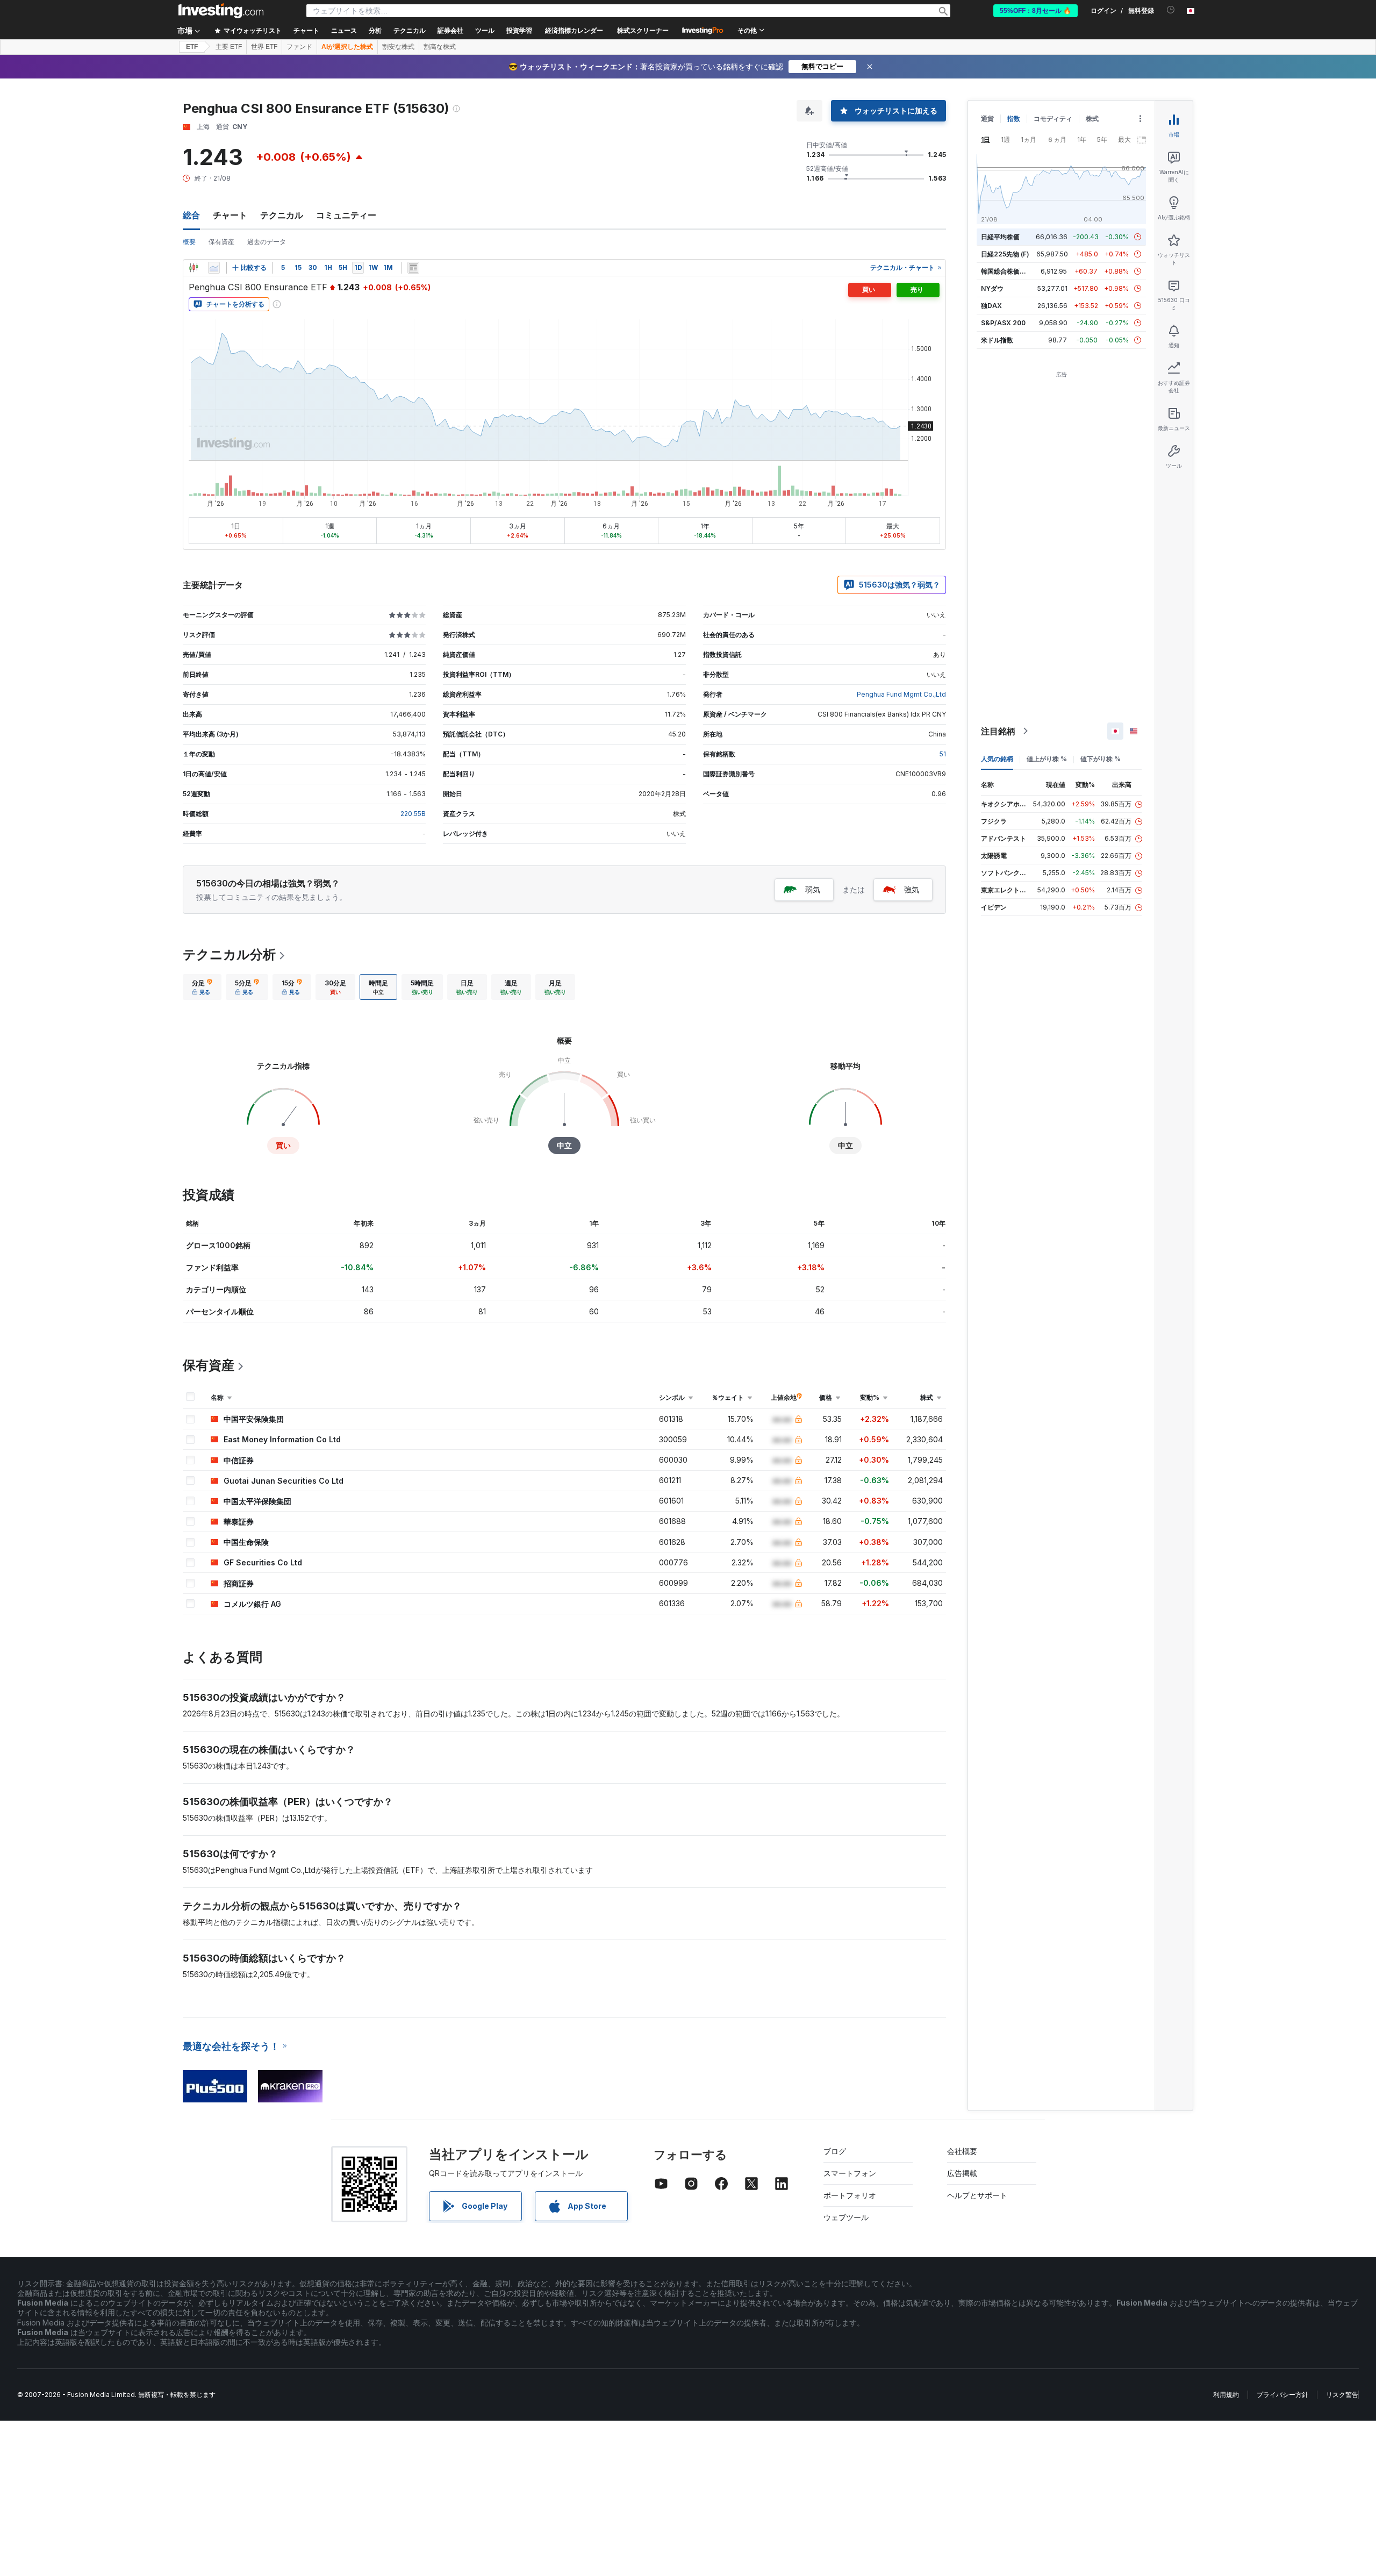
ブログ (835, 2151)
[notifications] (1171, 10)
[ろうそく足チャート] (193, 268)
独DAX (991, 306)
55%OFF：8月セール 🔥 (1035, 11)
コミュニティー (346, 215)
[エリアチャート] (214, 268)
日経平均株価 (1000, 237)
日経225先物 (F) (1005, 254)
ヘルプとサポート (977, 2195)
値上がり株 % (1047, 759)
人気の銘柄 (997, 759)
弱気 (813, 889)
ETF (192, 47)
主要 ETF (229, 47)
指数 (1014, 119)
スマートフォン (850, 2173)
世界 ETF (264, 47)
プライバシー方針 (1282, 2395)
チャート (230, 215)
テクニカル (282, 215)
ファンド (299, 47)
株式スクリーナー (643, 31)
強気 (912, 889)
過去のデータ (267, 242)
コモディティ (1053, 119)
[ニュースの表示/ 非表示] (413, 268)
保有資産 (221, 242)
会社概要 (962, 2151)
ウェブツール (846, 2217)
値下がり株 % (1101, 759)
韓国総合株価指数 (1007, 271)
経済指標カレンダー (574, 31)
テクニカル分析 (229, 954)
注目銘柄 (998, 731)
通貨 (987, 119)
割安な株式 (398, 47)
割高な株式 (440, 47)
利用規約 (1226, 2395)
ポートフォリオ (850, 2195)
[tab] (202, 987)
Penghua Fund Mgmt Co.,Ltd (901, 694)
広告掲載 (962, 2173)
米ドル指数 (997, 340)
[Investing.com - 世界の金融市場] (221, 11)
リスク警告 (1342, 2395)
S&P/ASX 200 (1003, 323)
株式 (1092, 119)
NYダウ (992, 288)
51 (943, 754)
